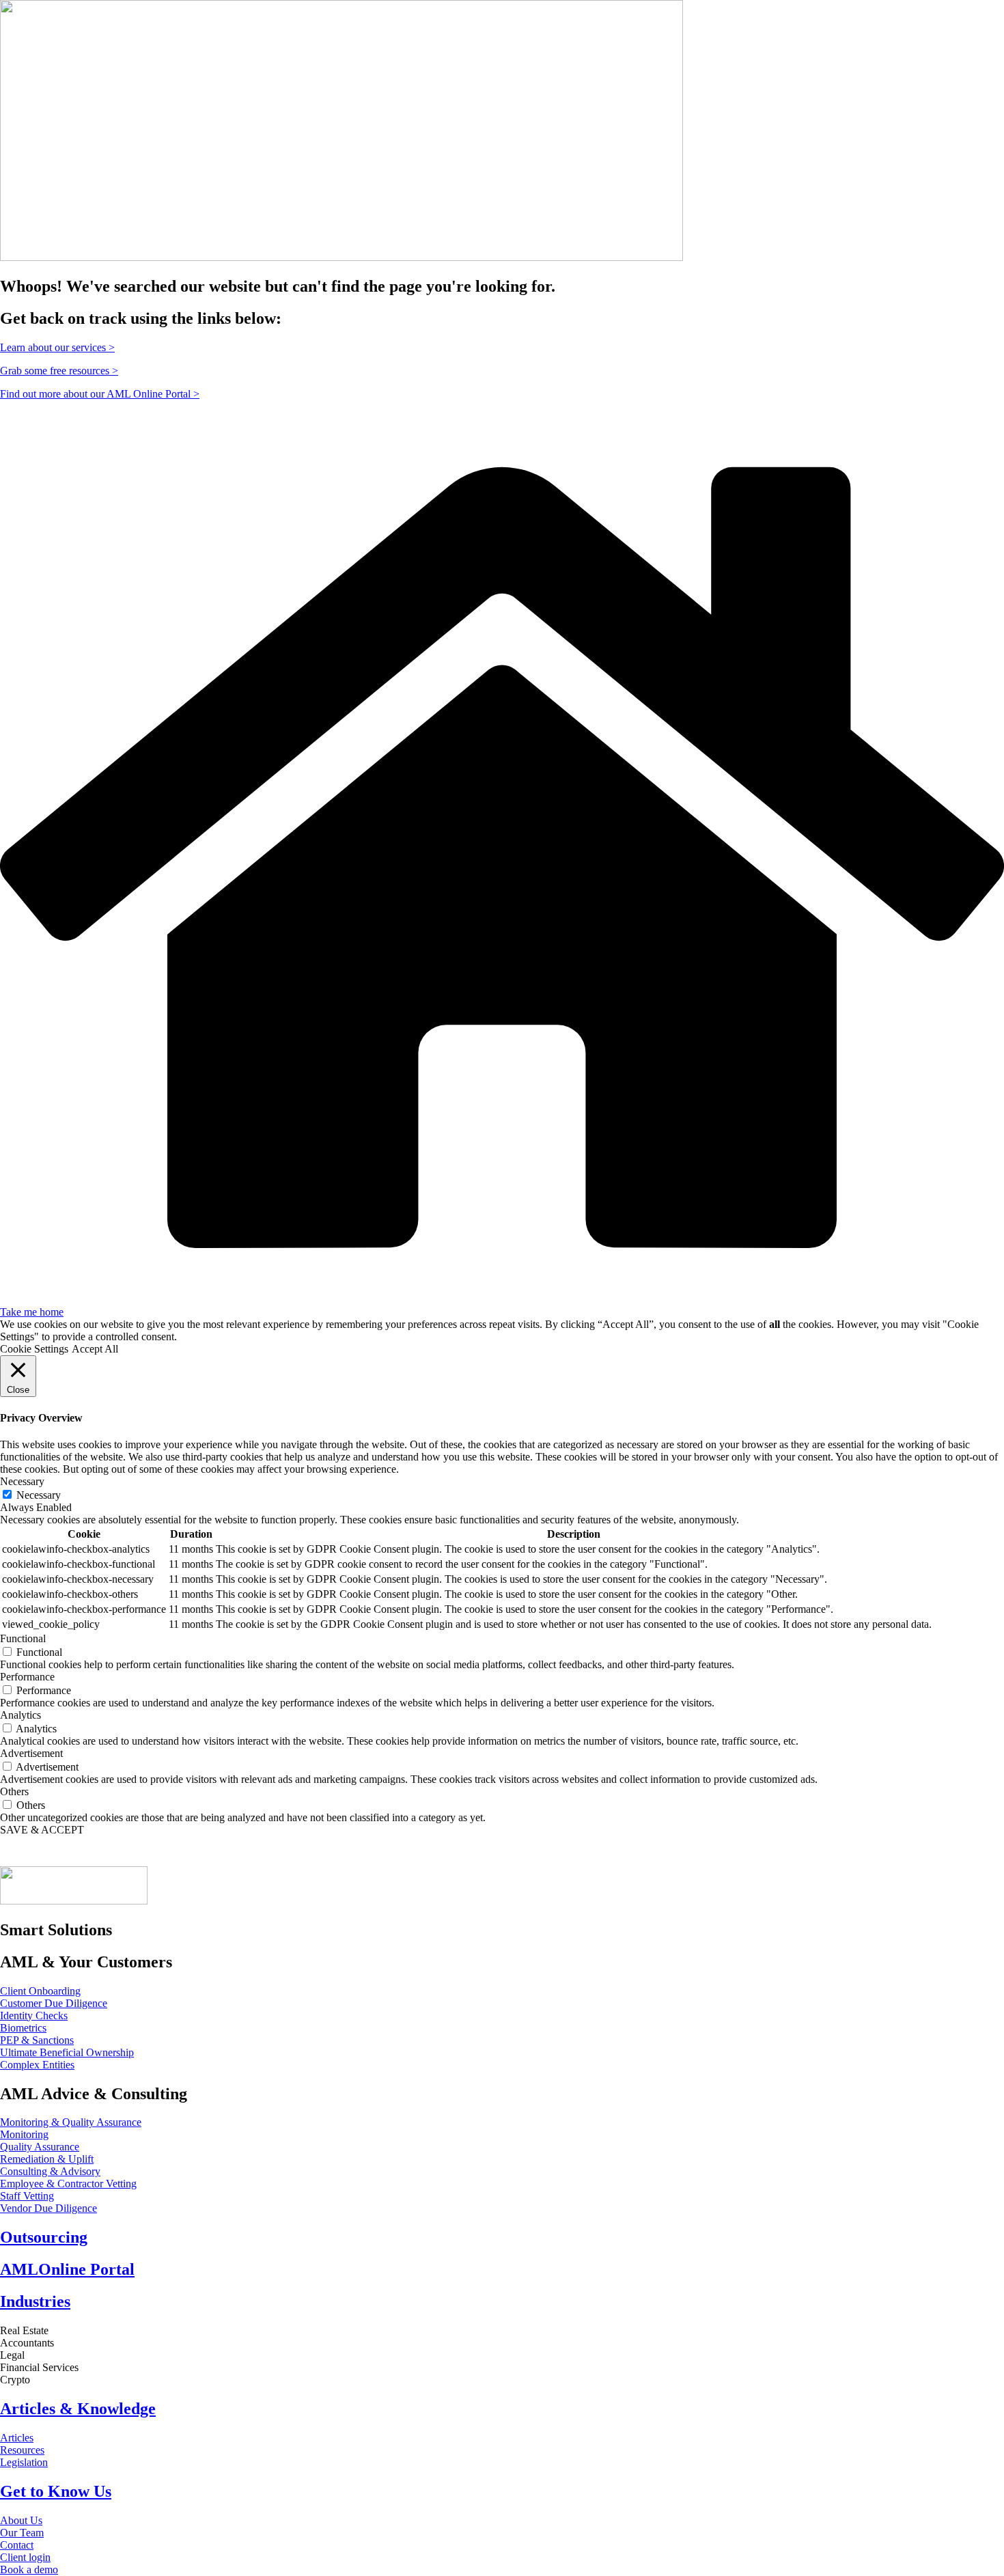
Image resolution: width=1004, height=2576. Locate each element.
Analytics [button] (20, 1715)
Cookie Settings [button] (34, 1349)
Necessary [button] (22, 1481)
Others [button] (14, 1791)
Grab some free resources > (59, 371)
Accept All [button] (95, 1349)
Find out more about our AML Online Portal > (100, 394)
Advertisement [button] (31, 1753)
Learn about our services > (57, 347)
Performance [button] (27, 1677)
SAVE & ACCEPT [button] (42, 1830)
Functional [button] (23, 1638)
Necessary (39, 1495)
